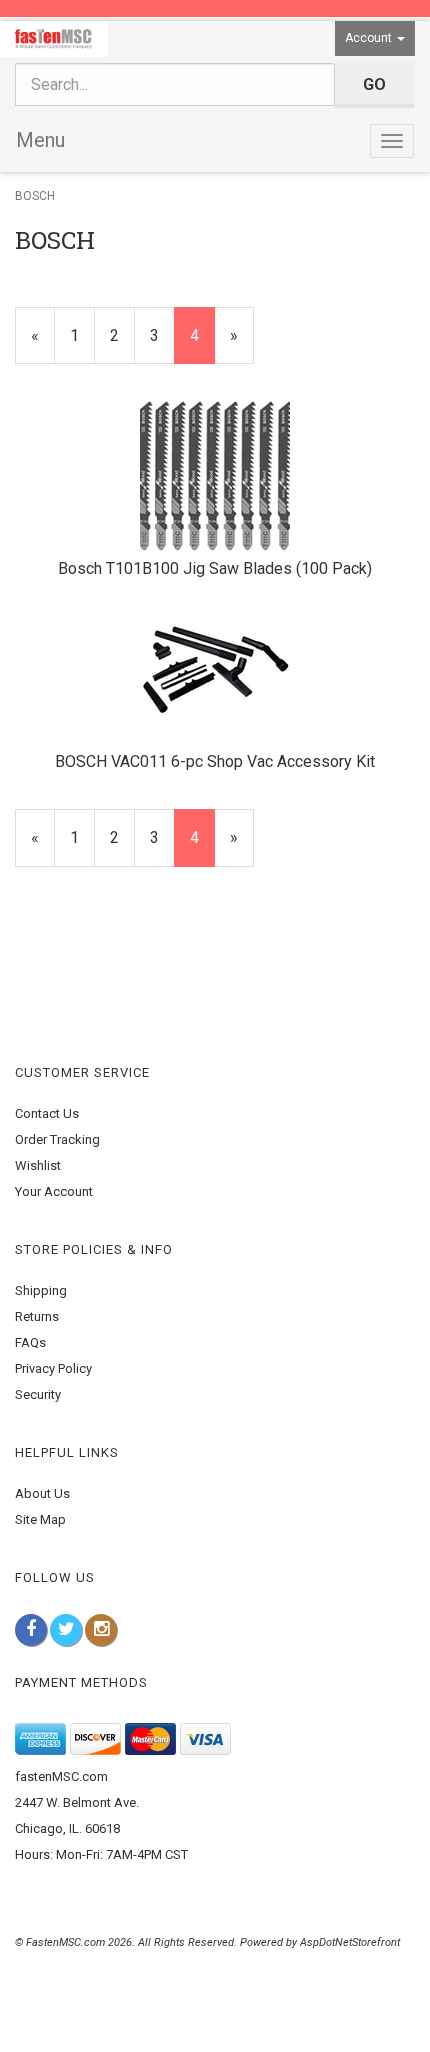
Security (38, 1394)
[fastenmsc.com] (54, 39)
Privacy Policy (53, 1368)
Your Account (54, 1191)
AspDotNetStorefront (350, 1942)
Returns (37, 1316)
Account (370, 38)
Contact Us (47, 1113)
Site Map (40, 1519)
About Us (42, 1493)
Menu (40, 140)
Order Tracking (57, 1139)
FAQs (30, 1342)
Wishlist (38, 1165)
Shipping (41, 1290)
